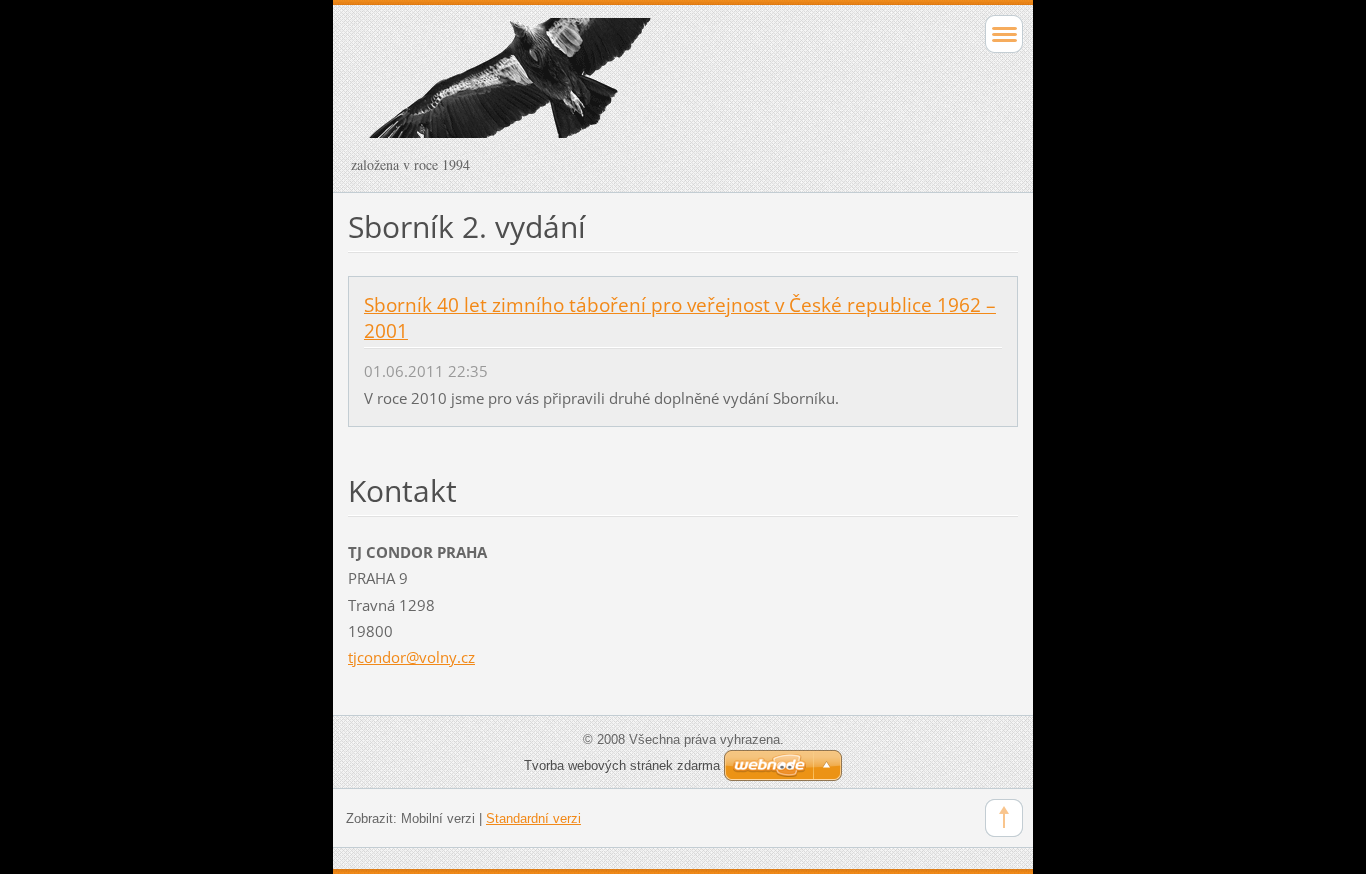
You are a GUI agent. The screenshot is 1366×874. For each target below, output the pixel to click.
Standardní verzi (533, 818)
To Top (1004, 818)
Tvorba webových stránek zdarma (622, 765)
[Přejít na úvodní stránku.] (616, 87)
